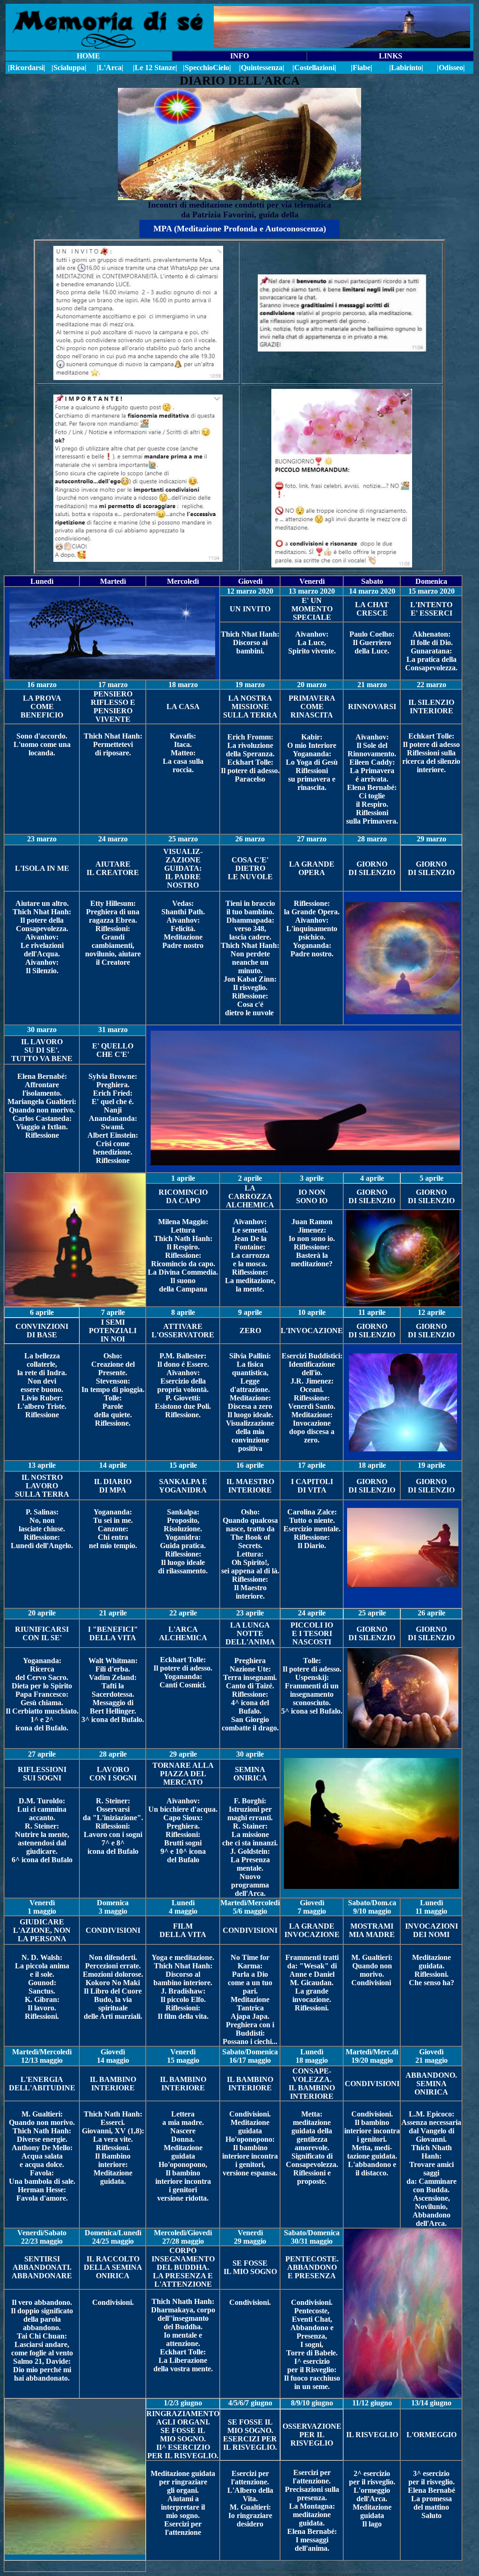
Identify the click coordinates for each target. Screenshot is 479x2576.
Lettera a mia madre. (183, 2118)
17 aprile (312, 1465)
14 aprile (113, 1465)
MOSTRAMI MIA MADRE (372, 1930)
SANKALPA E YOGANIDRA (183, 1486)
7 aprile (113, 1312)
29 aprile (183, 1754)
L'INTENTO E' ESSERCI (431, 609)
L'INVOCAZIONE (312, 1331)
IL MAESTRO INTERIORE (250, 1486)
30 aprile (250, 1754)
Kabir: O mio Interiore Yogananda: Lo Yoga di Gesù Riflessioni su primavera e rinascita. (312, 762)
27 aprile (42, 1754)
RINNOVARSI (372, 707)
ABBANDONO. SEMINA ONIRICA (431, 2084)
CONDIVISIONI (113, 1930)
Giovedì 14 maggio (113, 2056)
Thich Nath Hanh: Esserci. (113, 2118)
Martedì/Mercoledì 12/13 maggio (42, 2056)
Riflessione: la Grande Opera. (312, 908)
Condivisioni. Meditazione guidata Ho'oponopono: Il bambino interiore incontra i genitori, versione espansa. (250, 2143)
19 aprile (432, 1465)
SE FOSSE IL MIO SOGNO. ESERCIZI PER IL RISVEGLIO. (250, 2435)
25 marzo (183, 839)
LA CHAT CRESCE (372, 609)
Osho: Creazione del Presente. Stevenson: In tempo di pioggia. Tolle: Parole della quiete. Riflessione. (113, 1389)
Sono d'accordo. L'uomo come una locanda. (42, 744)
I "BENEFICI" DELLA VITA (113, 1633)
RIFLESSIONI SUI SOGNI (42, 1774)
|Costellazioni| (314, 68)
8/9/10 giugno (312, 2403)
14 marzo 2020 (372, 591)
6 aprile (42, 1312)
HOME (88, 56)
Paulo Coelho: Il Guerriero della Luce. (372, 642)
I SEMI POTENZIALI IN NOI (113, 1331)
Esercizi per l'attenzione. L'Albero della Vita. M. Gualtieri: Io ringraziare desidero (250, 2499)
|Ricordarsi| (27, 68)
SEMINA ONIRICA (250, 1774)
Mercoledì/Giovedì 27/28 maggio (183, 2237)
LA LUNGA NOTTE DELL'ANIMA (250, 1633)
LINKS (391, 56)
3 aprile (312, 1178)
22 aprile (183, 1613)
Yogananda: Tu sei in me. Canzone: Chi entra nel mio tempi (111, 1529)
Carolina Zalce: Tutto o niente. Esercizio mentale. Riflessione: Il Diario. (312, 1529)
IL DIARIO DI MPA (113, 1486)
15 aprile (183, 1465)
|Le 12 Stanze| (155, 68)
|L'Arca (109, 68)
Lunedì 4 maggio (183, 1907)
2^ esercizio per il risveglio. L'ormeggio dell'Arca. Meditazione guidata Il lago (372, 2499)
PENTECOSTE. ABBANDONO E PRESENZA (312, 2267)
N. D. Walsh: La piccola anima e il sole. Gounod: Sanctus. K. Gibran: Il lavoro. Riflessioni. (42, 1987)
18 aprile (372, 1465)
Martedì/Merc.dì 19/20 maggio (372, 2056)
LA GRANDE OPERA (312, 868)
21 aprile (113, 1613)
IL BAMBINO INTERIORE (113, 2084)
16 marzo (42, 685)
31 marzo (113, 1030)
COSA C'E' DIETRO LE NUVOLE (250, 868)
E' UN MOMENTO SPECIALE (312, 609)
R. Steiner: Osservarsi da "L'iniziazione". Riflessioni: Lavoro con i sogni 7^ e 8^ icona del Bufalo (113, 1826)
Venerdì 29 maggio (250, 2237)
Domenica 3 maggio (113, 1907)
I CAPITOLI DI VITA (312, 1486)
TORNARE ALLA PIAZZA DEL (183, 1769)
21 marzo (372, 685)
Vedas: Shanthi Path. (183, 908)
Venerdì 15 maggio (183, 2056)
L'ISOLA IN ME (42, 868)
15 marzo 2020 (432, 591)
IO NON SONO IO (312, 1196)
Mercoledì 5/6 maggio (256, 1907)
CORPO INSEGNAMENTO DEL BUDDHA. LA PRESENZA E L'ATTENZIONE (183, 2267)
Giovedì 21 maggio (432, 2056)
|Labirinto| (406, 68)
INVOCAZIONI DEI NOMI (432, 1930)
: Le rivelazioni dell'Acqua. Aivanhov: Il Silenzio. (42, 954)
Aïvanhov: (372, 737)
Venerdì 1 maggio (42, 1907)
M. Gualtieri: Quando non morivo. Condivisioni (372, 1970)
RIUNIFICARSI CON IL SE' (42, 1633)
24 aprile (312, 1613)
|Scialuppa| (69, 68)
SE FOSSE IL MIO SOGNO (250, 2267)
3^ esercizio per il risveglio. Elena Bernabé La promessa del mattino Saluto (432, 2494)
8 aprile (183, 1312)
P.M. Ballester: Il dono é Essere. (183, 1360)
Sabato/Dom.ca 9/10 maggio (372, 1907)
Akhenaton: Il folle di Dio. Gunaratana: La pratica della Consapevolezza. (431, 651)
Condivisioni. (113, 2302)
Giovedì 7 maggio (312, 1907)
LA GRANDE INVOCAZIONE (312, 1930)
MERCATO (183, 1782)
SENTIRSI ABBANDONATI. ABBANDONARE (42, 2267)
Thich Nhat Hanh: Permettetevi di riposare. (113, 744)
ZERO (250, 1331)
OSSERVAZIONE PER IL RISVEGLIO (312, 2435)
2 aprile (250, 1178)
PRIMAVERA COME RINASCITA (312, 707)
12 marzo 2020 (250, 591)
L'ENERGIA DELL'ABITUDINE (42, 2084)
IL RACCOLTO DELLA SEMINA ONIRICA (113, 2267)
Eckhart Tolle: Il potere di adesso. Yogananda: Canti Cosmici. (183, 1672)
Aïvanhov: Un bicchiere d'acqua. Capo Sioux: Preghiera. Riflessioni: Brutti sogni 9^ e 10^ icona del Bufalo (183, 1830)
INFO (239, 56)
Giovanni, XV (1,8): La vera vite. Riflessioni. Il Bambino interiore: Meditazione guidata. (113, 2156)
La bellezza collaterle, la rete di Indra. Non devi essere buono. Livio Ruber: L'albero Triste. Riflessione (42, 1385)
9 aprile (250, 1312)
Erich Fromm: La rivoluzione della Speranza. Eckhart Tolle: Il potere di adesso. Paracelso (250, 758)
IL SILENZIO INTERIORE (431, 707)
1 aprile (183, 1178)
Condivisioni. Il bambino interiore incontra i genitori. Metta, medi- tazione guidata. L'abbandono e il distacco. (372, 2143)
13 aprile (42, 1465)
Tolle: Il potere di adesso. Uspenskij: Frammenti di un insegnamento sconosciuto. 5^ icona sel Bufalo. (312, 1686)
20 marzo (312, 685)
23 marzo (42, 839)
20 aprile (42, 1613)
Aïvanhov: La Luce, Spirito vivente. (312, 642)
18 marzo (183, 685)
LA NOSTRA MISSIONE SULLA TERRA (250, 707)
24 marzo (113, 839)
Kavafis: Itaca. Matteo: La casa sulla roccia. (183, 753)
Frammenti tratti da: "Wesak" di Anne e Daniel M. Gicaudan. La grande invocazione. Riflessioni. (312, 1983)
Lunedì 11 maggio (431, 1907)
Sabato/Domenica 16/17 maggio (250, 2056)
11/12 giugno (372, 2403)
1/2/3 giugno (183, 2403)
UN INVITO (250, 609)
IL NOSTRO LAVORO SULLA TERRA (42, 1486)
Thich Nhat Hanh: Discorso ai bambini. (250, 642)
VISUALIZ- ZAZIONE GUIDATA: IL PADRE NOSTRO (183, 868)
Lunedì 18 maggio (312, 2056)
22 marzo (432, 685)
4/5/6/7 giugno (250, 2403)
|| (207, 68)
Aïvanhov (41, 937)
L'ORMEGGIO (432, 2435)
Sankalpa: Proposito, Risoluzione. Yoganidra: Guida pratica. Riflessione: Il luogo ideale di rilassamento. (183, 1541)
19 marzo (250, 685)
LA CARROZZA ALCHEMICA (250, 1196)
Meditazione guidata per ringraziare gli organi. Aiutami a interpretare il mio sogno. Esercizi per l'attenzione (183, 2503)
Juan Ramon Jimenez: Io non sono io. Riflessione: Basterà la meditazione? (312, 1243)
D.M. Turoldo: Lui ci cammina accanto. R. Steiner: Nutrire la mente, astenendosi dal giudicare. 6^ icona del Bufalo (42, 1830)
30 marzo (42, 1030)
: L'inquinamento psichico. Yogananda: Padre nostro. (312, 937)
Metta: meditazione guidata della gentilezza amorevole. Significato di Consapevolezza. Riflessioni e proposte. (312, 2148)
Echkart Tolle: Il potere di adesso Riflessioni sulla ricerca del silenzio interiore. (431, 753)
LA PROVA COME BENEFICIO (42, 707)
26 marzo (250, 839)
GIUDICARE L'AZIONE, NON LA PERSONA (42, 1930)
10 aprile (312, 1312)
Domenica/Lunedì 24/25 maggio (113, 2237)
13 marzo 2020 (312, 591)
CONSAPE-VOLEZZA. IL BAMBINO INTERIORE (312, 2084)
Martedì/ (234, 1903)
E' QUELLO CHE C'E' (113, 1050)
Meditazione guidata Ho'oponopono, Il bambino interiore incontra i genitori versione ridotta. (183, 2173)
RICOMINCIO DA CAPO (183, 1196)
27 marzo (312, 839)
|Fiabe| (362, 68)
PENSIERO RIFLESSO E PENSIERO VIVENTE (113, 707)
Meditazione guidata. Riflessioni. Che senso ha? (432, 1970)
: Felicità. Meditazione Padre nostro (183, 933)
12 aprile (432, 1312)
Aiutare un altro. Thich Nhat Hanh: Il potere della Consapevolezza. (42, 916)
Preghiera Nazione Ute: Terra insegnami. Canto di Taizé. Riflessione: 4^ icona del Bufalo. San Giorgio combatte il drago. (250, 1694)
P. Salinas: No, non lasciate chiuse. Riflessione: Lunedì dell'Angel (39, 1529)
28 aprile (113, 1754)
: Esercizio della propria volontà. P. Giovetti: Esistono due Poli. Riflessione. (183, 1394)
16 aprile (250, 1465)
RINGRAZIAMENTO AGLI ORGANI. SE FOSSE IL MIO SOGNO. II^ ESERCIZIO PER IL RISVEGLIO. (183, 2435)
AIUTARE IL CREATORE (113, 868)
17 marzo (113, 685)
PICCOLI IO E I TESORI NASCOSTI (312, 1633)
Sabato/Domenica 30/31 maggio (312, 2237)
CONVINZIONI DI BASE (42, 1331)
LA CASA (183, 707)
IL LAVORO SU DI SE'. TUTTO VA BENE (42, 1050)
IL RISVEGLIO (372, 2435)
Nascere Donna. (183, 2135)
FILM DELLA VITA (183, 1930)
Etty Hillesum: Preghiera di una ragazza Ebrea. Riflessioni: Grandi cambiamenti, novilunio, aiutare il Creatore (113, 933)
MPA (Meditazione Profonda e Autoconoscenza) (240, 229)
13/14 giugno (431, 2403)
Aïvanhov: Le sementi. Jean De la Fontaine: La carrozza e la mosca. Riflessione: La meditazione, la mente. (250, 1255)
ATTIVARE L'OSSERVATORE (183, 1331)
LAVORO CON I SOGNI (113, 1774)
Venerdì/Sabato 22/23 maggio (42, 2237)
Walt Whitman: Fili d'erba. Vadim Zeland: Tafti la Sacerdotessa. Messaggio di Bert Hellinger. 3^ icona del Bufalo (112, 1690)
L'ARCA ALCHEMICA (183, 1633)
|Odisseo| (451, 68)
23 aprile (250, 1613)
